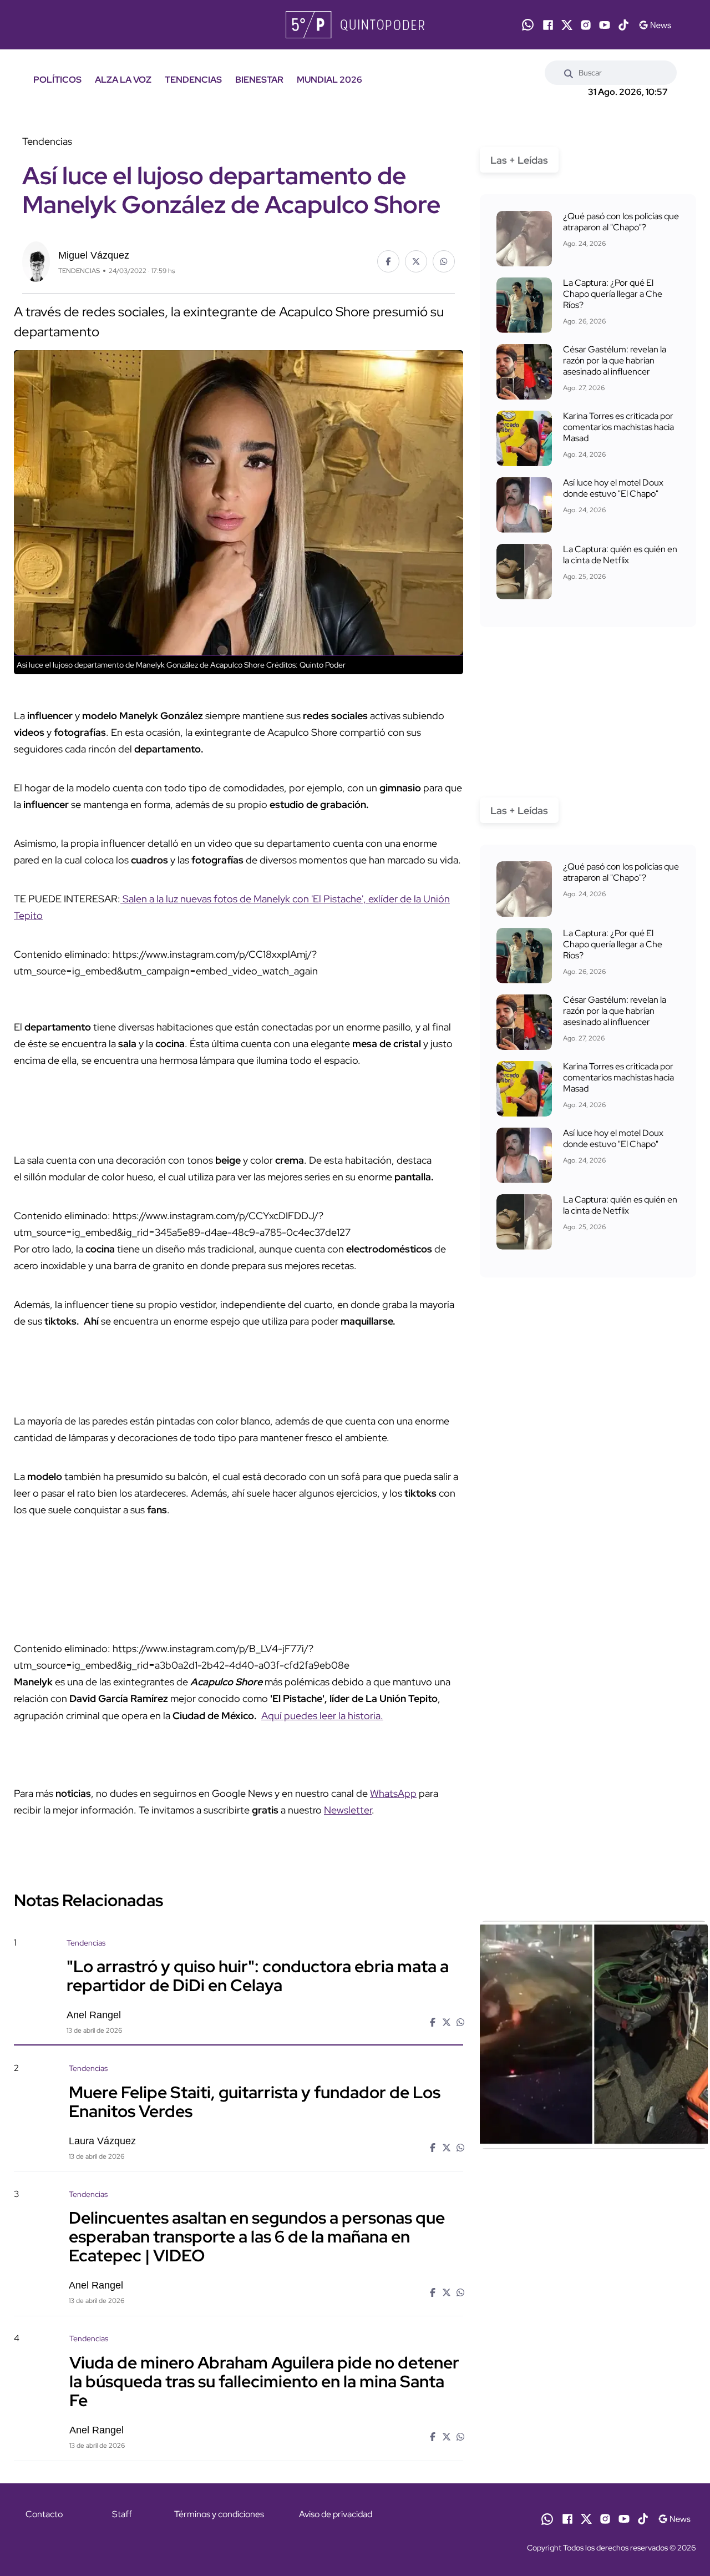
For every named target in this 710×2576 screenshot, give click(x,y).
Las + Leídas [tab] (519, 160)
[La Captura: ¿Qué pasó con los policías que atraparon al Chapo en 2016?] (524, 239)
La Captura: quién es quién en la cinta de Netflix (620, 555)
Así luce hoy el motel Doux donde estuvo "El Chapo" (613, 488)
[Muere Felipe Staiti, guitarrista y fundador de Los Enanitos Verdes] (594, 2158)
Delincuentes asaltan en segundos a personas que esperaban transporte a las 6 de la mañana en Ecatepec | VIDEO (257, 2236)
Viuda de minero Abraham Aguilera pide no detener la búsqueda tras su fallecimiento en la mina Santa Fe (264, 2381)
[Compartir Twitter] (416, 261)
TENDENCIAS (193, 80)
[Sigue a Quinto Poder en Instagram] (586, 25)
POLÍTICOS (57, 80)
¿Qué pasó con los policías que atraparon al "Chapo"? (621, 222)
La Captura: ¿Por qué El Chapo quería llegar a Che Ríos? (613, 294)
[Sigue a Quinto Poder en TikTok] (623, 25)
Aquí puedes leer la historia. (322, 1716)
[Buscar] (569, 73)
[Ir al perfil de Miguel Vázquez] (36, 261)
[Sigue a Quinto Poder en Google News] (655, 25)
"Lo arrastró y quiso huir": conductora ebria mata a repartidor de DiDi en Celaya (258, 1976)
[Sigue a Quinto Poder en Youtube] (605, 25)
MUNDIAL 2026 (329, 80)
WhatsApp (393, 1793)
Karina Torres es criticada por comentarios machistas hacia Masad (618, 427)
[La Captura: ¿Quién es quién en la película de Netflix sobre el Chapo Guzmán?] (524, 572)
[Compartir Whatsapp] (444, 261)
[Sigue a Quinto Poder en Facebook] (548, 25)
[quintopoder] (355, 25)
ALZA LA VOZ (123, 80)
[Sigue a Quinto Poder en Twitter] (567, 25)
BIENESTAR (259, 80)
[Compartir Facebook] (388, 261)
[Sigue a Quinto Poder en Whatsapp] (528, 25)
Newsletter (348, 1810)
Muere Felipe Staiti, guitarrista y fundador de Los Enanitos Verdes (255, 2101)
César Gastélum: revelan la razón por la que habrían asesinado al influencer (615, 360)
